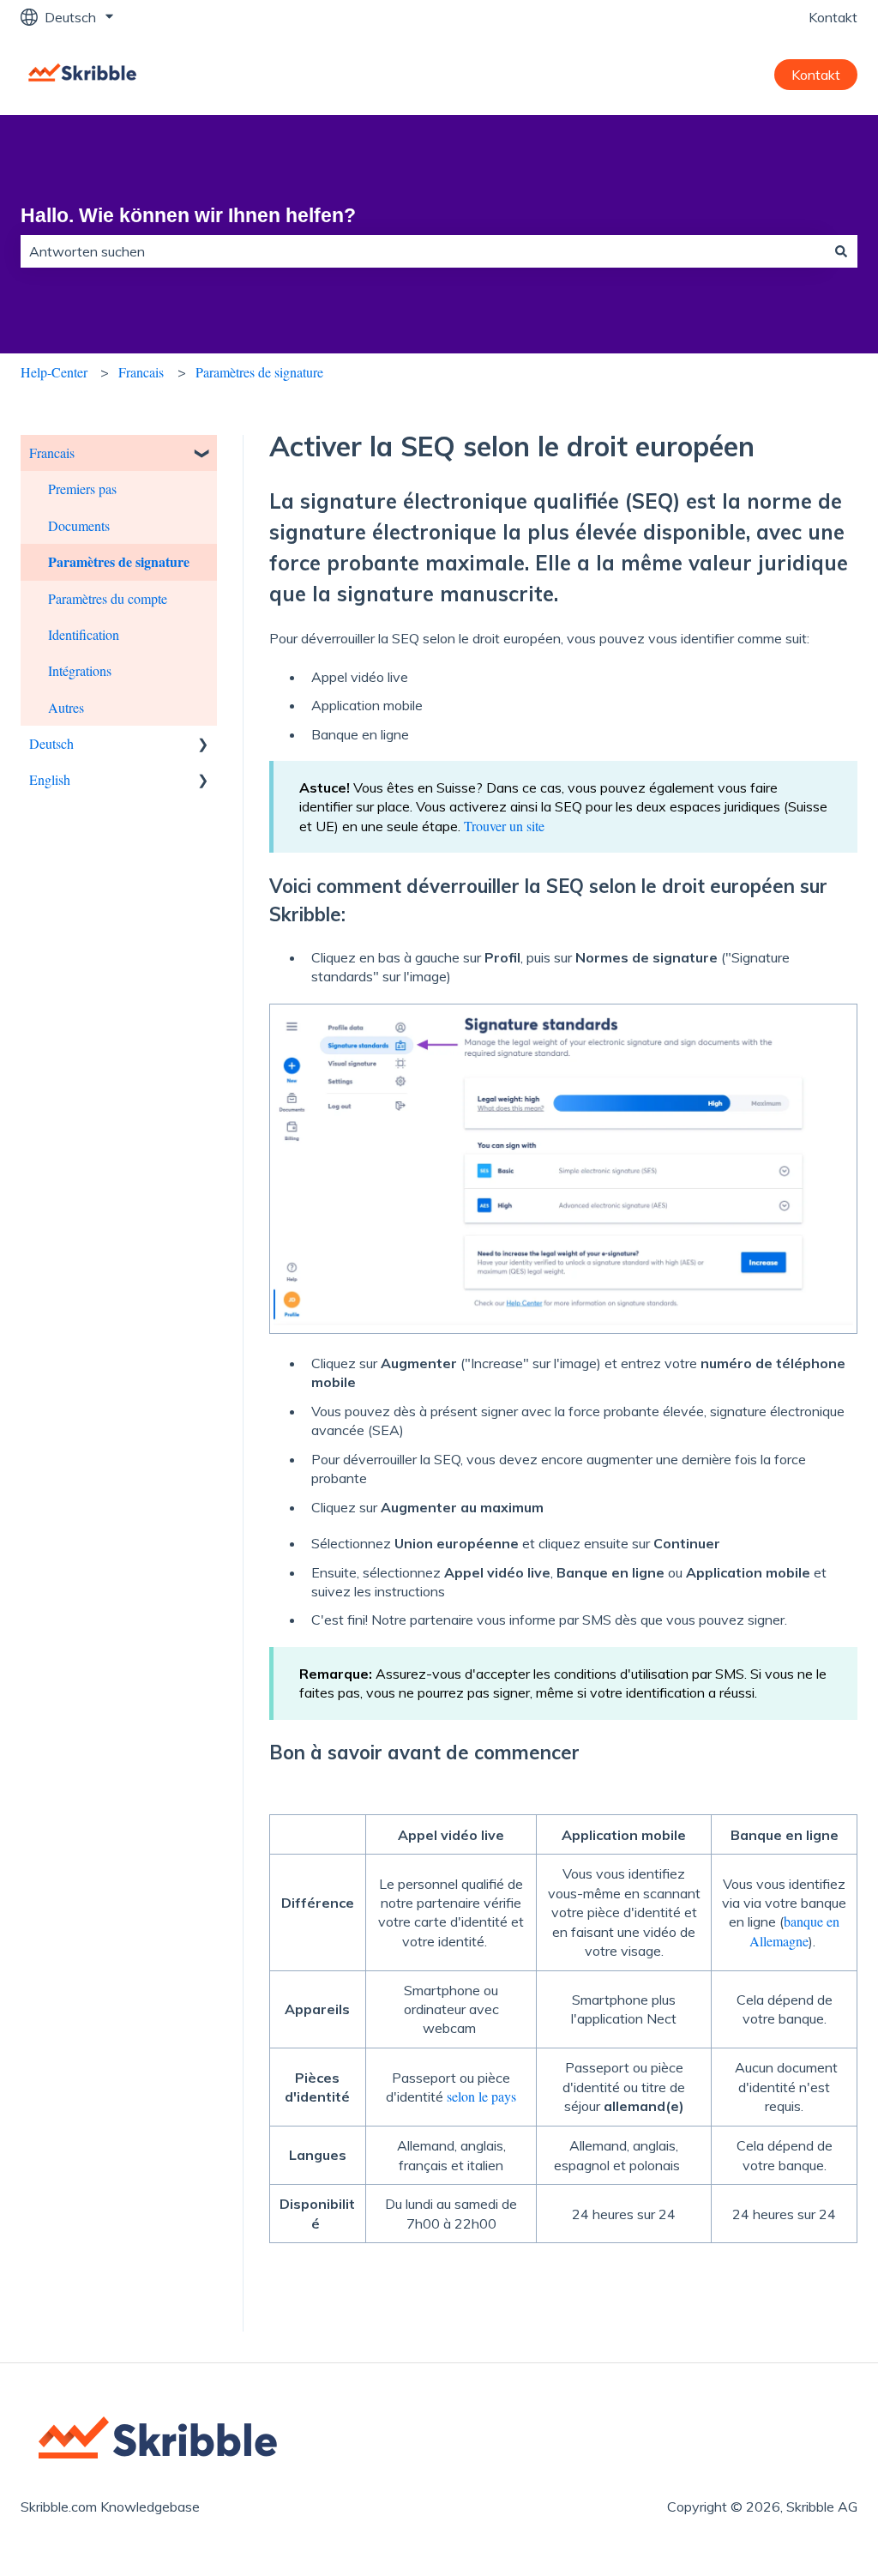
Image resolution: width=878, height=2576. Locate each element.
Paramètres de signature (259, 372)
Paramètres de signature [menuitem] (119, 561)
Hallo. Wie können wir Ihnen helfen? (188, 215)
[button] (203, 454)
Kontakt (833, 17)
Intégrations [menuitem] (80, 670)
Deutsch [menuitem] (51, 743)
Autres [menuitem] (66, 707)
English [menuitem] (50, 779)
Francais (141, 372)
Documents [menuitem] (79, 525)
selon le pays (481, 2096)
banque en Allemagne (794, 1930)
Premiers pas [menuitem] (82, 489)
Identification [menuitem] (84, 634)
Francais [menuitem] (52, 452)
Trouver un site (504, 826)
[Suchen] (841, 251)
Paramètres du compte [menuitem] (108, 598)
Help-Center (54, 372)
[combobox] (423, 251)
